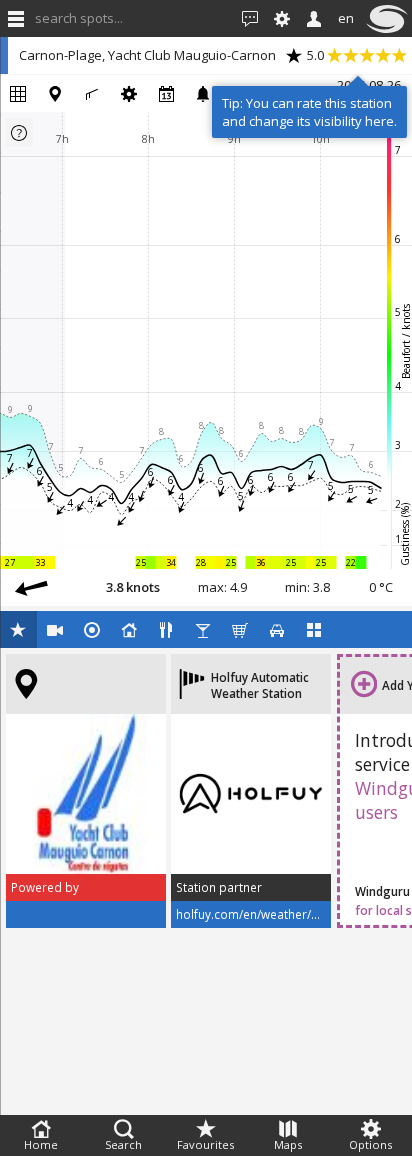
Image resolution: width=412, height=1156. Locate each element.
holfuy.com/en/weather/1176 (257, 914)
